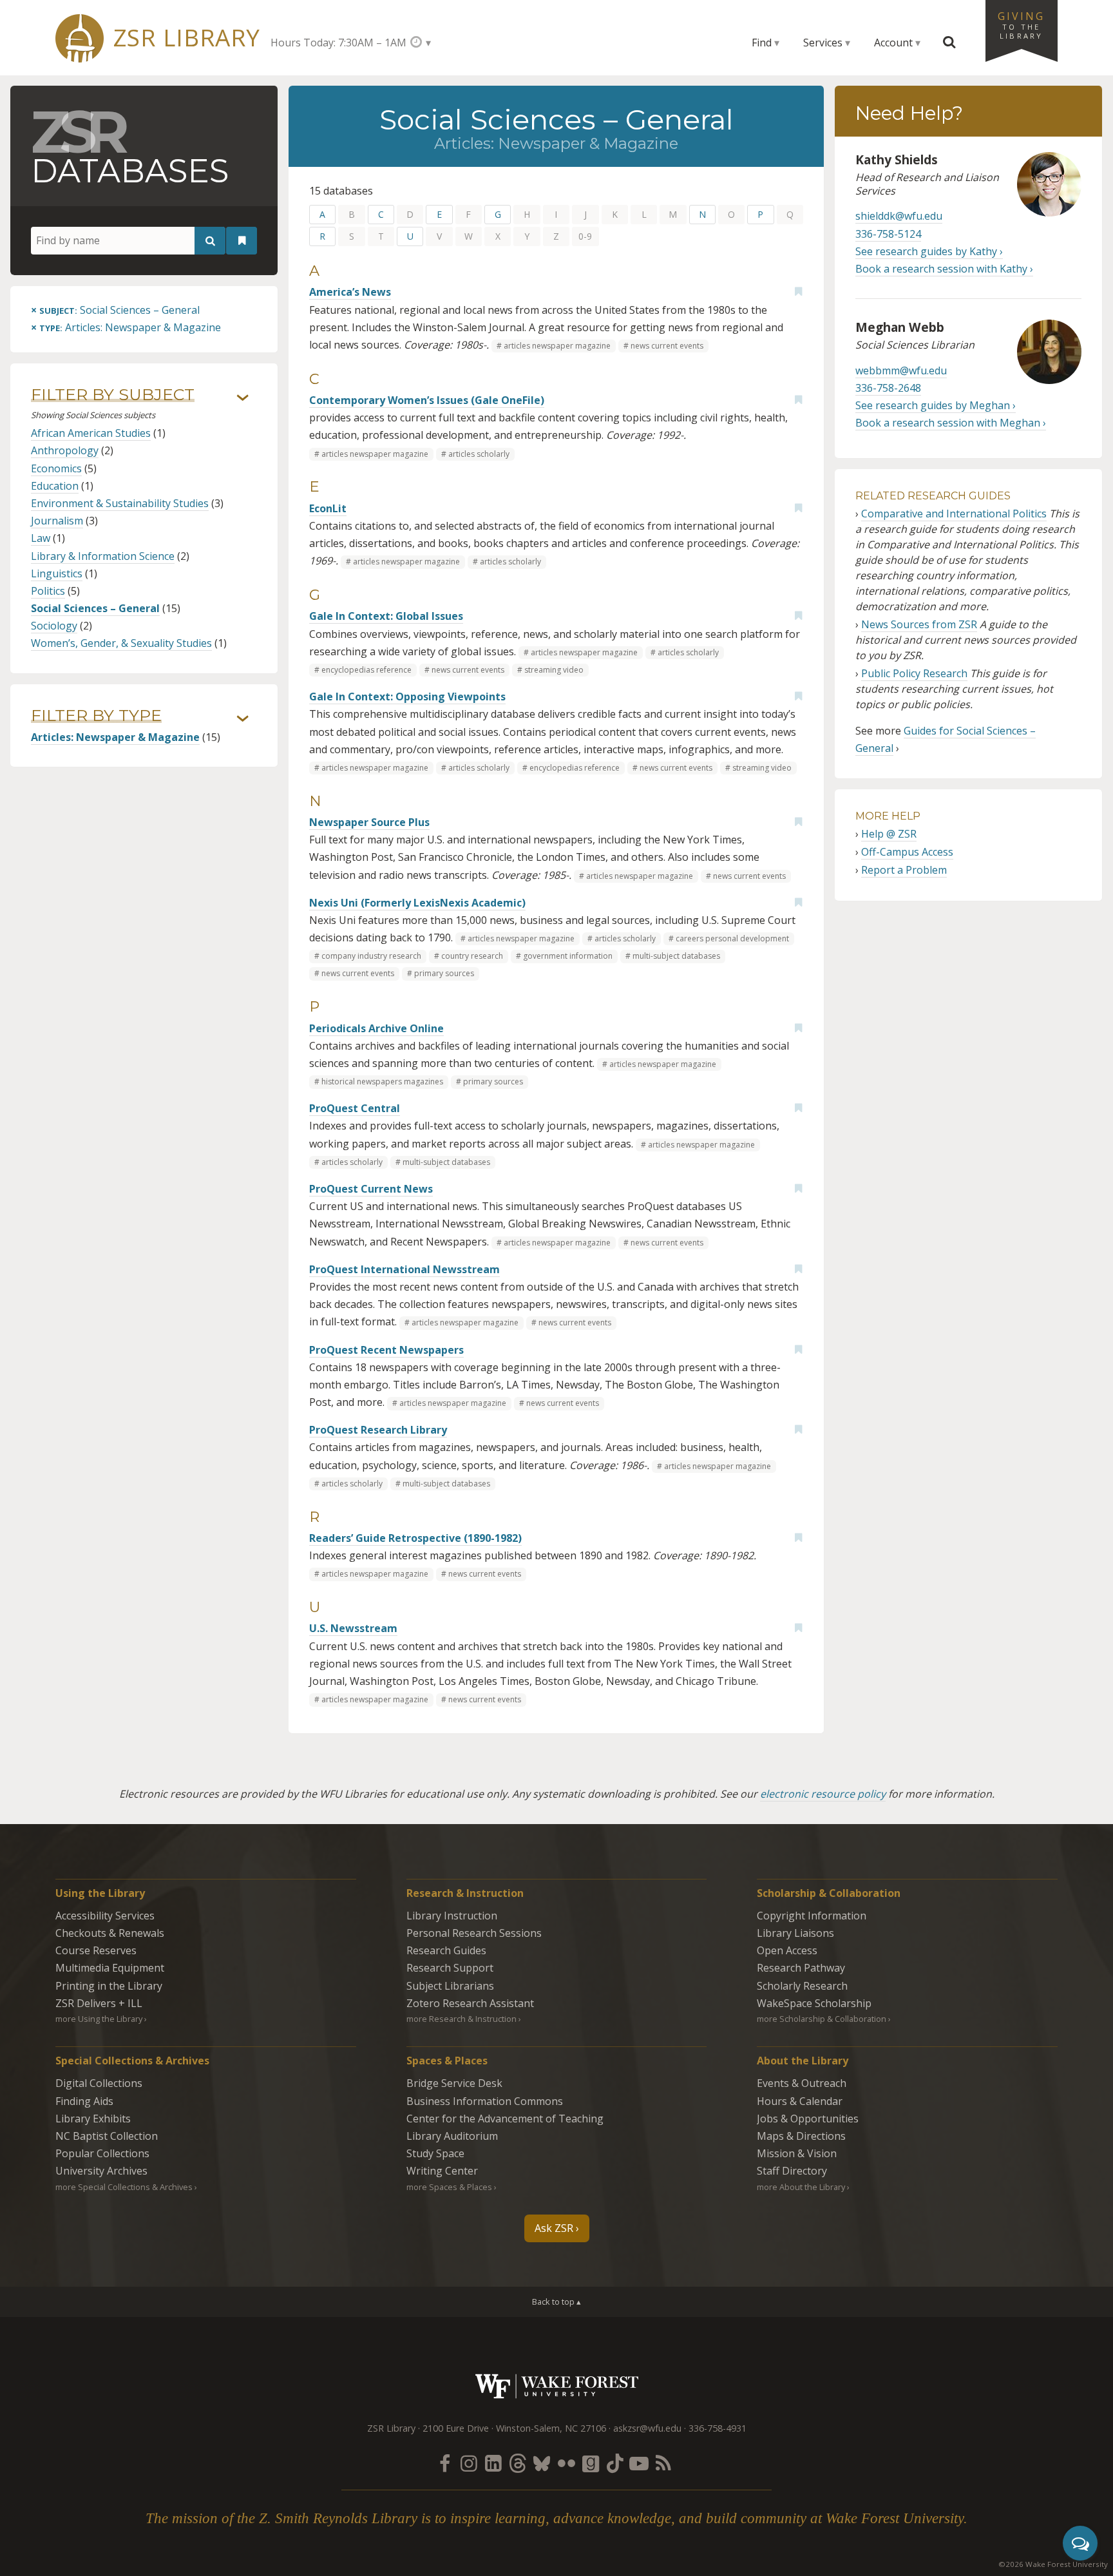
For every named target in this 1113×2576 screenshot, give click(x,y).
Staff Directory (792, 2171)
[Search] (210, 241)
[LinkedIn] (493, 2463)
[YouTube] (639, 2463)
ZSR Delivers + (99, 2003)
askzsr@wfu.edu (647, 2428)
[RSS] (663, 2463)
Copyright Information (812, 1916)
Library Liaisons (795, 1933)
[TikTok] (615, 2463)
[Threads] (517, 2463)
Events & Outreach (802, 2083)
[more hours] (420, 42)
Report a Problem (904, 870)
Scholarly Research (802, 1986)
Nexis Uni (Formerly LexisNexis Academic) (417, 903)
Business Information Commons (485, 2101)
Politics (48, 591)
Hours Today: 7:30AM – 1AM (338, 43)
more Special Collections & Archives (124, 2187)
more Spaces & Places (449, 2187)
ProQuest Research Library (378, 1430)
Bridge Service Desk (454, 2083)
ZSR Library (186, 38)
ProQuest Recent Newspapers (386, 1350)
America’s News (350, 292)
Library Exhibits (93, 2119)
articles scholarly (479, 454)
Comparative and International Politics (954, 514)
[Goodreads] (591, 2463)
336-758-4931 (718, 2428)
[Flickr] (566, 2463)
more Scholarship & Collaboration (822, 2019)
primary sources (444, 973)
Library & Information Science (103, 556)
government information (568, 956)
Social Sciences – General (95, 608)
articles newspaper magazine (557, 346)
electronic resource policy (823, 1794)
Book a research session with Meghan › (951, 423)
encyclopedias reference (366, 670)
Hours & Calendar (800, 2101)
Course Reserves (96, 1950)
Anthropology (65, 450)
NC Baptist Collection (107, 2136)
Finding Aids (84, 2101)
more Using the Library (99, 2019)
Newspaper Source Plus (369, 822)
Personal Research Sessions (474, 1933)
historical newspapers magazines (382, 1081)
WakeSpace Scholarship (814, 2003)
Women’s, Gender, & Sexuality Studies (121, 643)
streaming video (554, 670)
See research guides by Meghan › (936, 405)
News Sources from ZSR (919, 624)
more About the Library (801, 2187)
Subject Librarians (450, 1986)
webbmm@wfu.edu (901, 370)
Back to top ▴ (556, 2302)
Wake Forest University (557, 2386)
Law (41, 538)
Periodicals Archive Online (376, 1028)
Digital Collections (99, 2083)
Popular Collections (102, 2153)
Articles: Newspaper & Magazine (115, 737)
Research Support (450, 1968)
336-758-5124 (888, 234)
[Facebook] (444, 2463)
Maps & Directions (801, 2136)
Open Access (787, 1950)
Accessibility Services (105, 1916)
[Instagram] (469, 2463)
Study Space (435, 2153)
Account (893, 43)
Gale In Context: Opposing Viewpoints (407, 697)
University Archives (101, 2171)
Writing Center (442, 2171)
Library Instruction (452, 1916)
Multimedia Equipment (110, 1968)
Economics (56, 468)
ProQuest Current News (371, 1189)
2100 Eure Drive (456, 2428)
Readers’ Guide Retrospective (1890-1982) (415, 1538)
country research (472, 956)
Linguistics (57, 573)
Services (823, 43)
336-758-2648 (888, 388)
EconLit (328, 508)
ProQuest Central (355, 1108)
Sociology (54, 626)
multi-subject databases (676, 956)
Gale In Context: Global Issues (386, 616)
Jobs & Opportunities (808, 2119)
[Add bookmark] (798, 291)
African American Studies (91, 433)
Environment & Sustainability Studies (120, 503)
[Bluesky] (542, 2463)
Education (55, 486)
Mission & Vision (797, 2153)
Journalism (57, 521)
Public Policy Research (914, 673)
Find (762, 43)
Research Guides (446, 1950)
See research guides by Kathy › (929, 251)
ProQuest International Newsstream (404, 1269)
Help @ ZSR (889, 834)
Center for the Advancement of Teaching (505, 2119)
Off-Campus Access (907, 852)
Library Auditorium (452, 2136)
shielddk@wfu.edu (899, 216)
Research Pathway (801, 1968)
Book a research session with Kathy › (944, 269)
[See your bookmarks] (242, 241)
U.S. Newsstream (353, 1628)
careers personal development (732, 938)
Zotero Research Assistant (470, 2003)
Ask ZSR (554, 2228)
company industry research (371, 956)
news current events (667, 346)
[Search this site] (949, 43)
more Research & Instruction (461, 2019)
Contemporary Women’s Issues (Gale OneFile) (427, 400)
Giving (1022, 24)
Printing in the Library (109, 1986)
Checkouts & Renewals (110, 1933)
